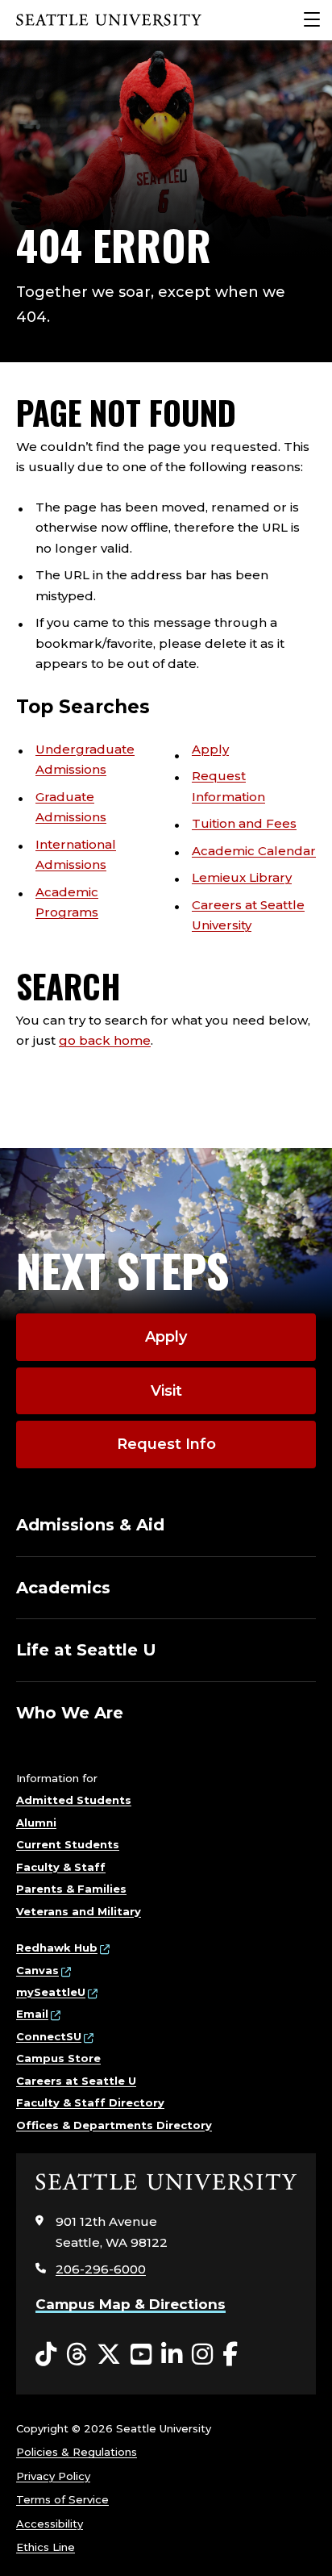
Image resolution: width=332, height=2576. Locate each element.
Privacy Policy (53, 2476)
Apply (210, 749)
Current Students (68, 1844)
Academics (63, 1588)
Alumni (36, 1822)
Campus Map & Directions (131, 2304)
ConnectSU (49, 2036)
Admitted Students (74, 1800)
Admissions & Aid (90, 1525)
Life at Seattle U (86, 1650)
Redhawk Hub (57, 1948)
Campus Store (58, 2058)
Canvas (37, 1970)
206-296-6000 (101, 2269)
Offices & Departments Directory (114, 2125)
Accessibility (50, 2524)
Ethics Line (46, 2547)
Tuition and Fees (244, 823)
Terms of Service (62, 2499)
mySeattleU (51, 1992)
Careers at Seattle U (76, 2081)
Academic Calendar (254, 851)
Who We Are (70, 1713)
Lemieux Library (242, 877)
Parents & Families (71, 1889)
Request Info (166, 1444)
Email (32, 2014)
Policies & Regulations (77, 2452)
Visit (166, 1391)
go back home (105, 1040)
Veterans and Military (79, 1911)
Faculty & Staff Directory (90, 2102)
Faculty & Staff (61, 1867)
